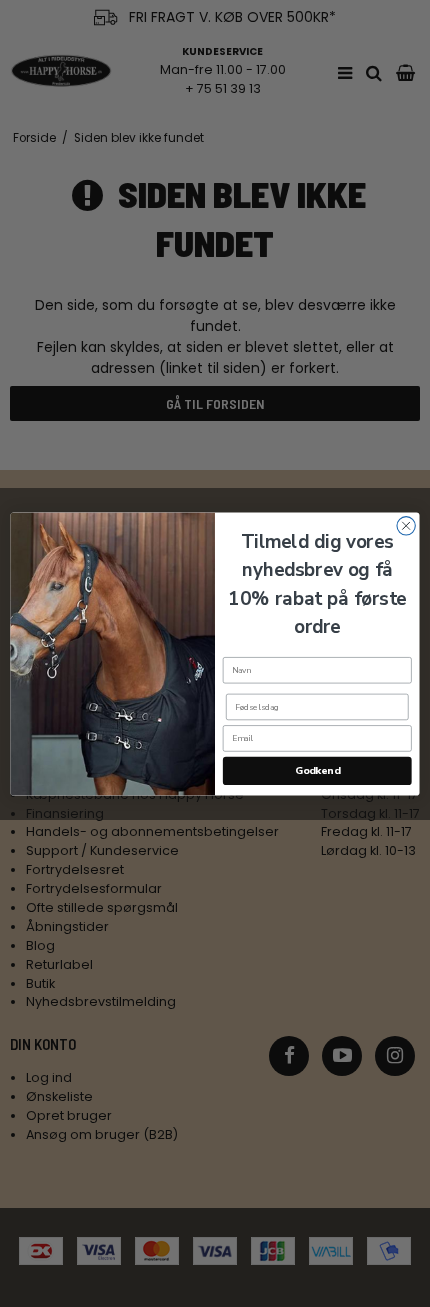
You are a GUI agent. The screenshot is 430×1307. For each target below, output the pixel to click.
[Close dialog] (406, 525)
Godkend (317, 770)
